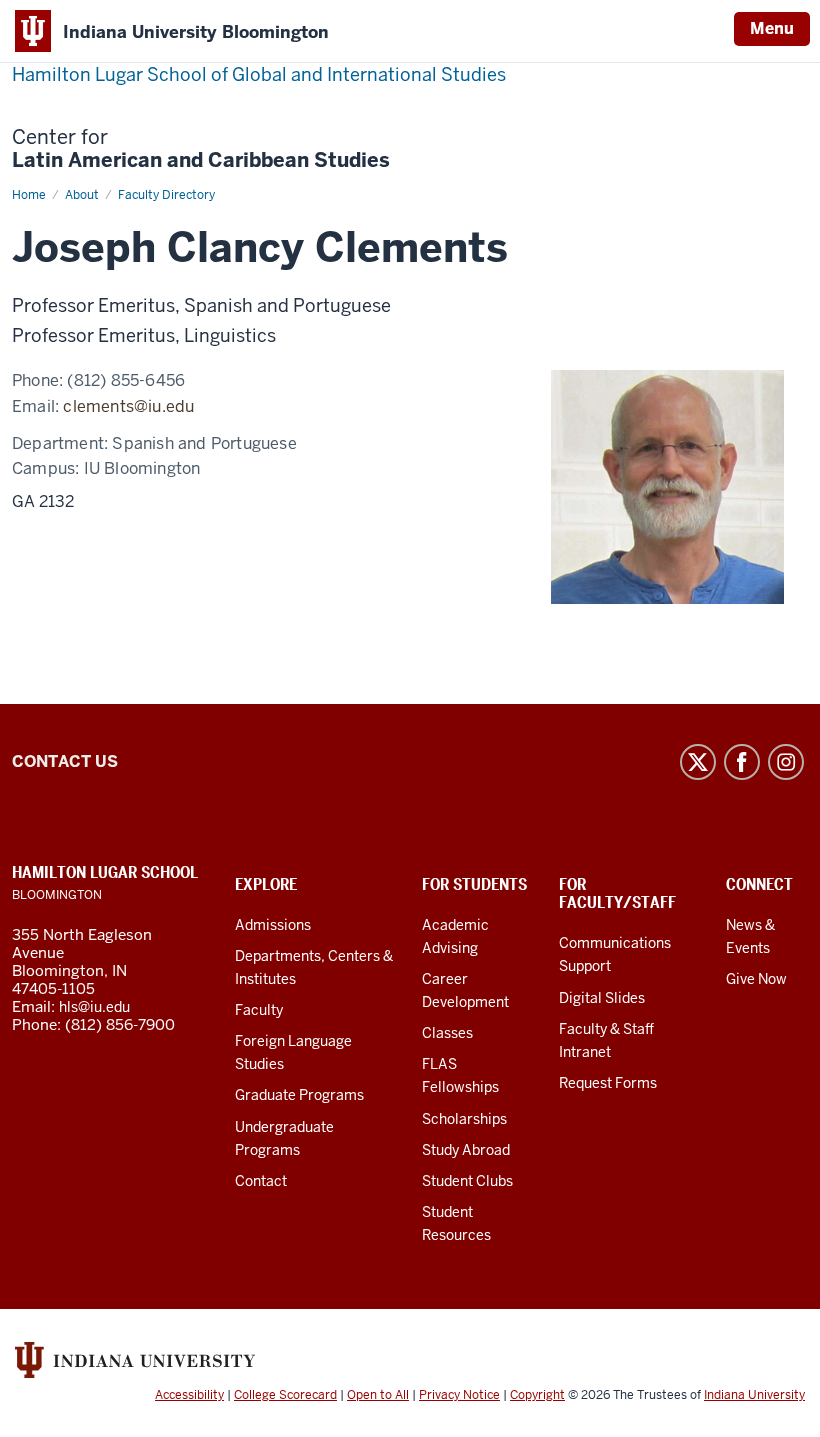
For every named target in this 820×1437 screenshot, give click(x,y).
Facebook (742, 762)
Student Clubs (467, 1181)
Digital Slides (602, 998)
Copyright (537, 1395)
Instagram (786, 762)
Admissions (273, 925)
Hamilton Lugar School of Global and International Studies (259, 74)
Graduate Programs (299, 1095)
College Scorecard (285, 1395)
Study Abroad (466, 1150)
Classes (447, 1033)
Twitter (698, 762)
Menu (772, 28)
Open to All (378, 1395)
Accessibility (189, 1395)
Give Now (756, 979)
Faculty (259, 1010)
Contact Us (65, 761)
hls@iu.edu (94, 1007)
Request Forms (608, 1083)
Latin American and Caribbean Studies (201, 149)
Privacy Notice (459, 1395)
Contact (261, 1181)
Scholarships (464, 1119)
